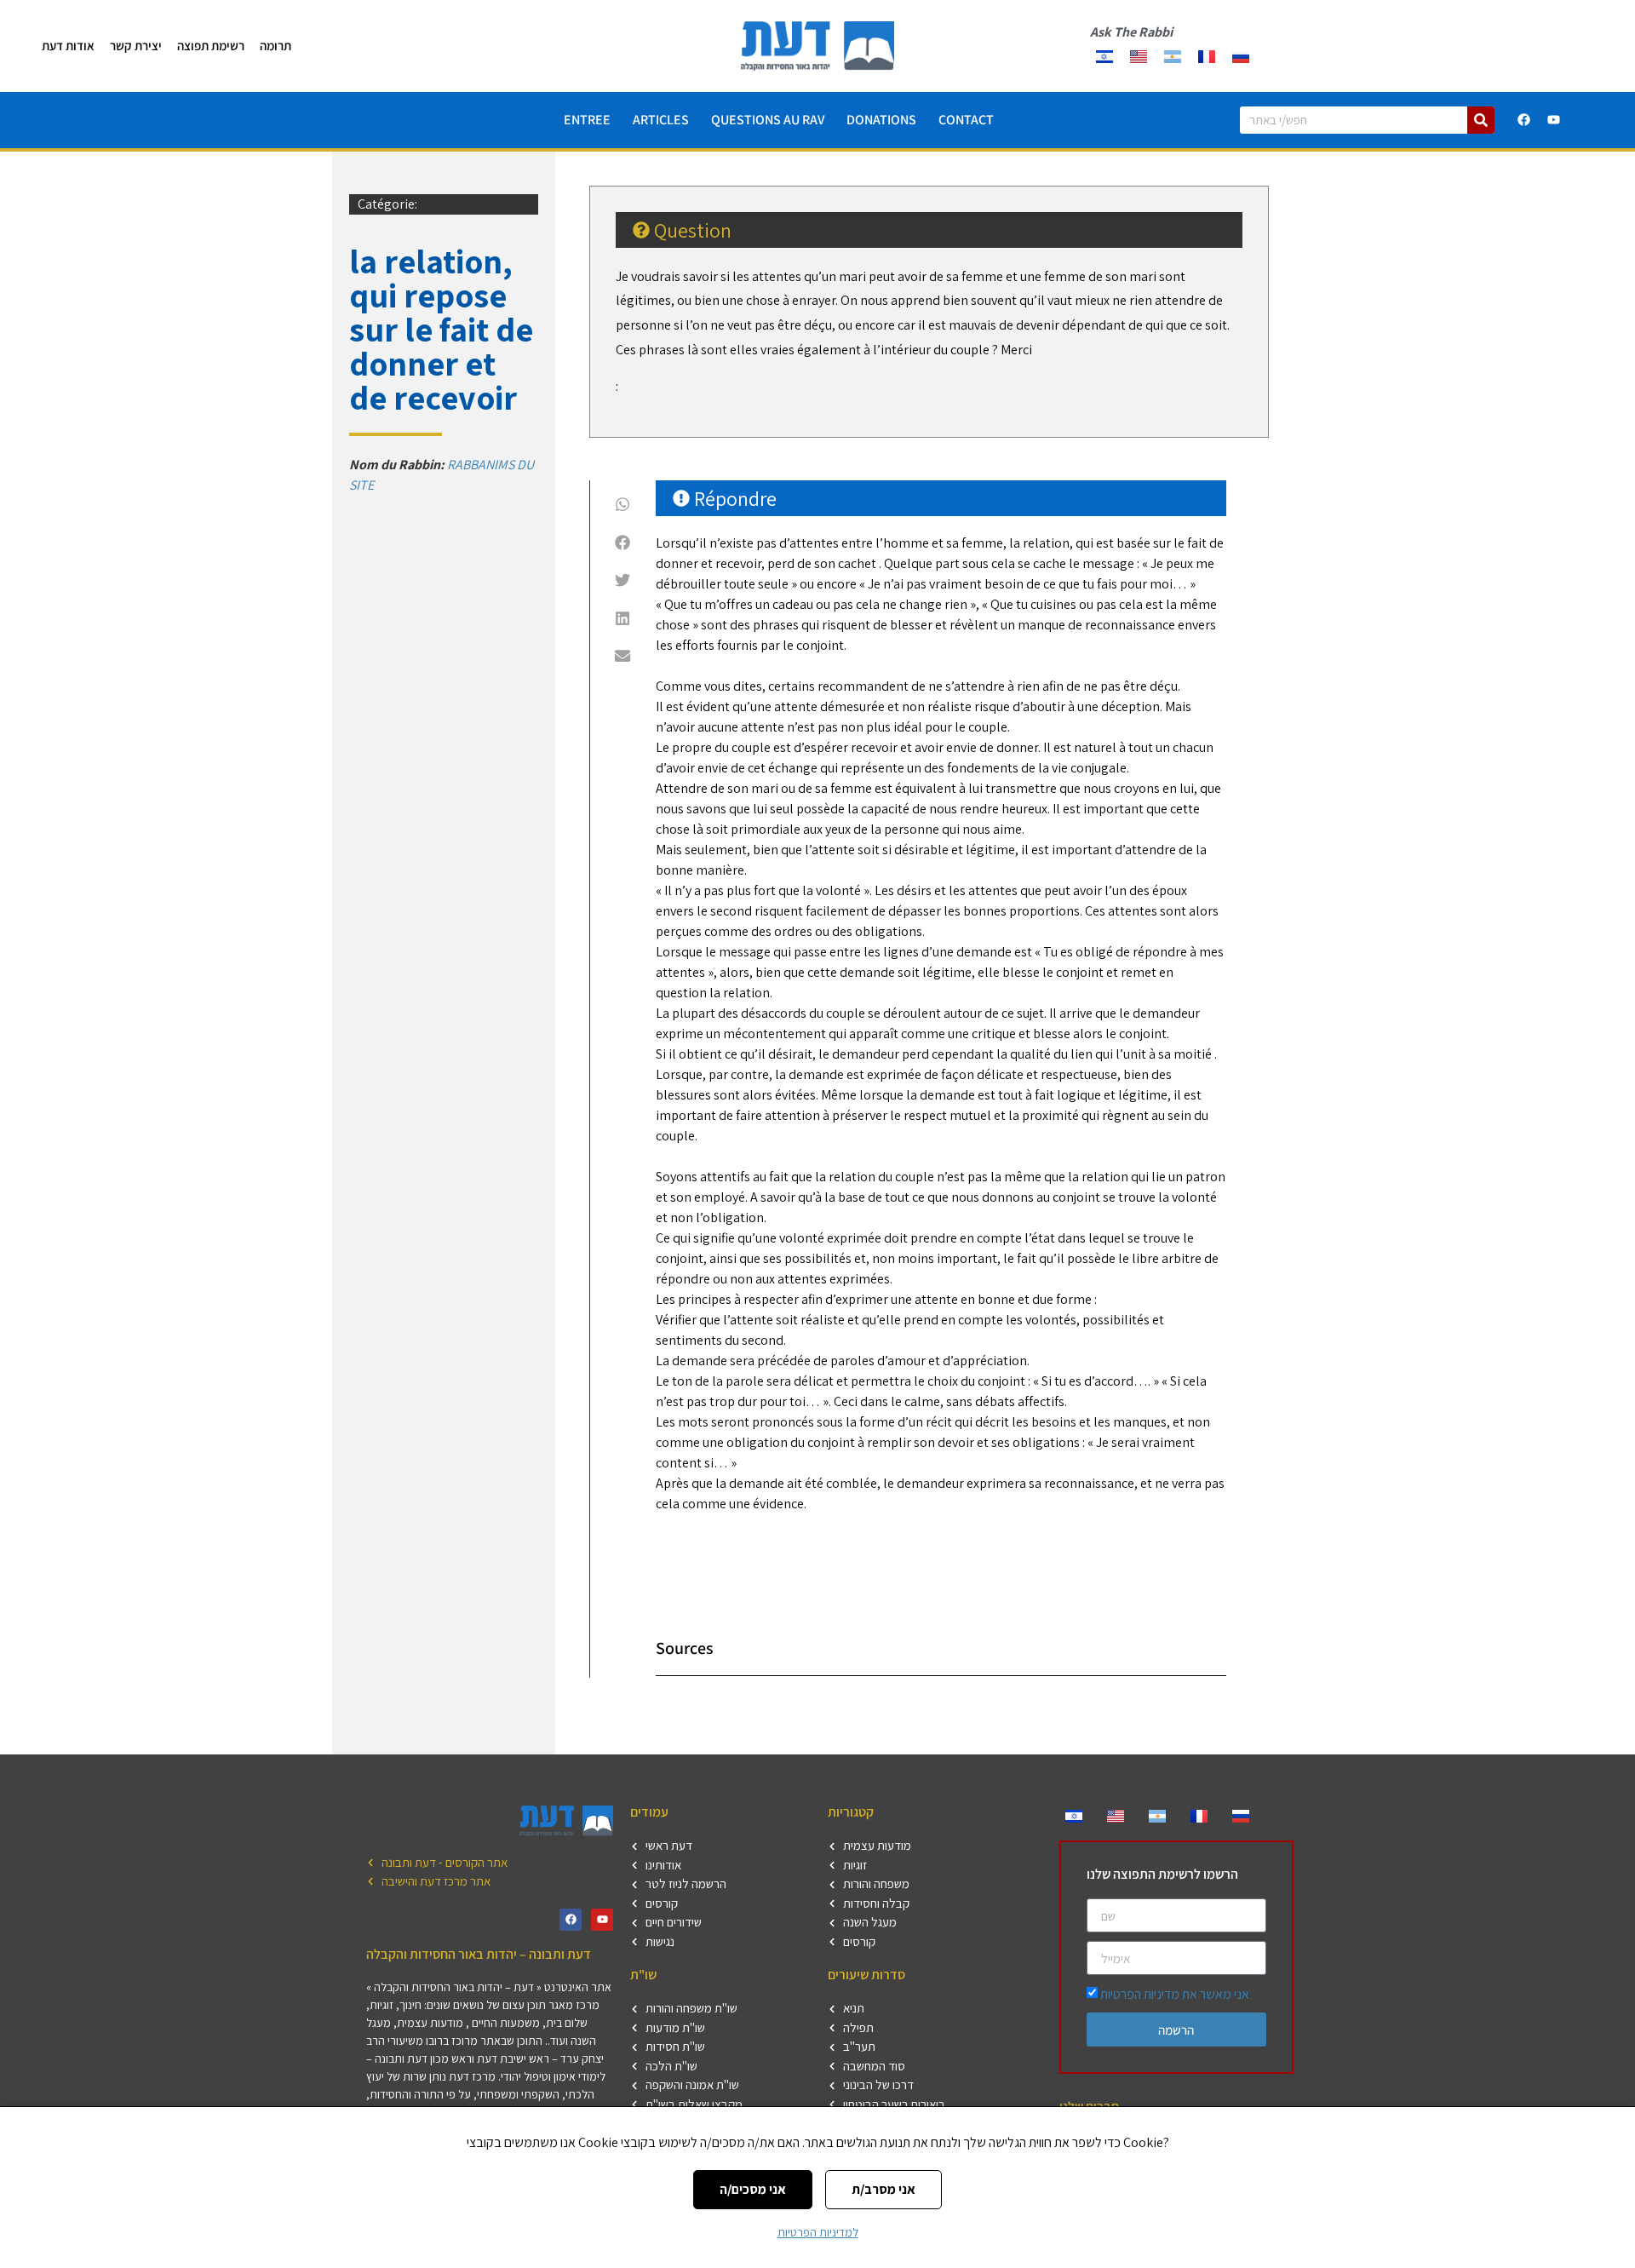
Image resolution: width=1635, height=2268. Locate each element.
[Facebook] (1524, 120)
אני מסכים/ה (753, 2189)
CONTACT (966, 120)
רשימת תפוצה (211, 46)
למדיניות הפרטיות (818, 2232)
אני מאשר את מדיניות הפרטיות (1175, 1994)
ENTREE (587, 120)
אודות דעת (68, 46)
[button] (623, 504)
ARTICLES (661, 120)
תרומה (275, 46)
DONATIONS (881, 120)
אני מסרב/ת (883, 2189)
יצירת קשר (136, 46)
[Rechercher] (1481, 120)
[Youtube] (1554, 120)
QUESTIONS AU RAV (768, 120)
